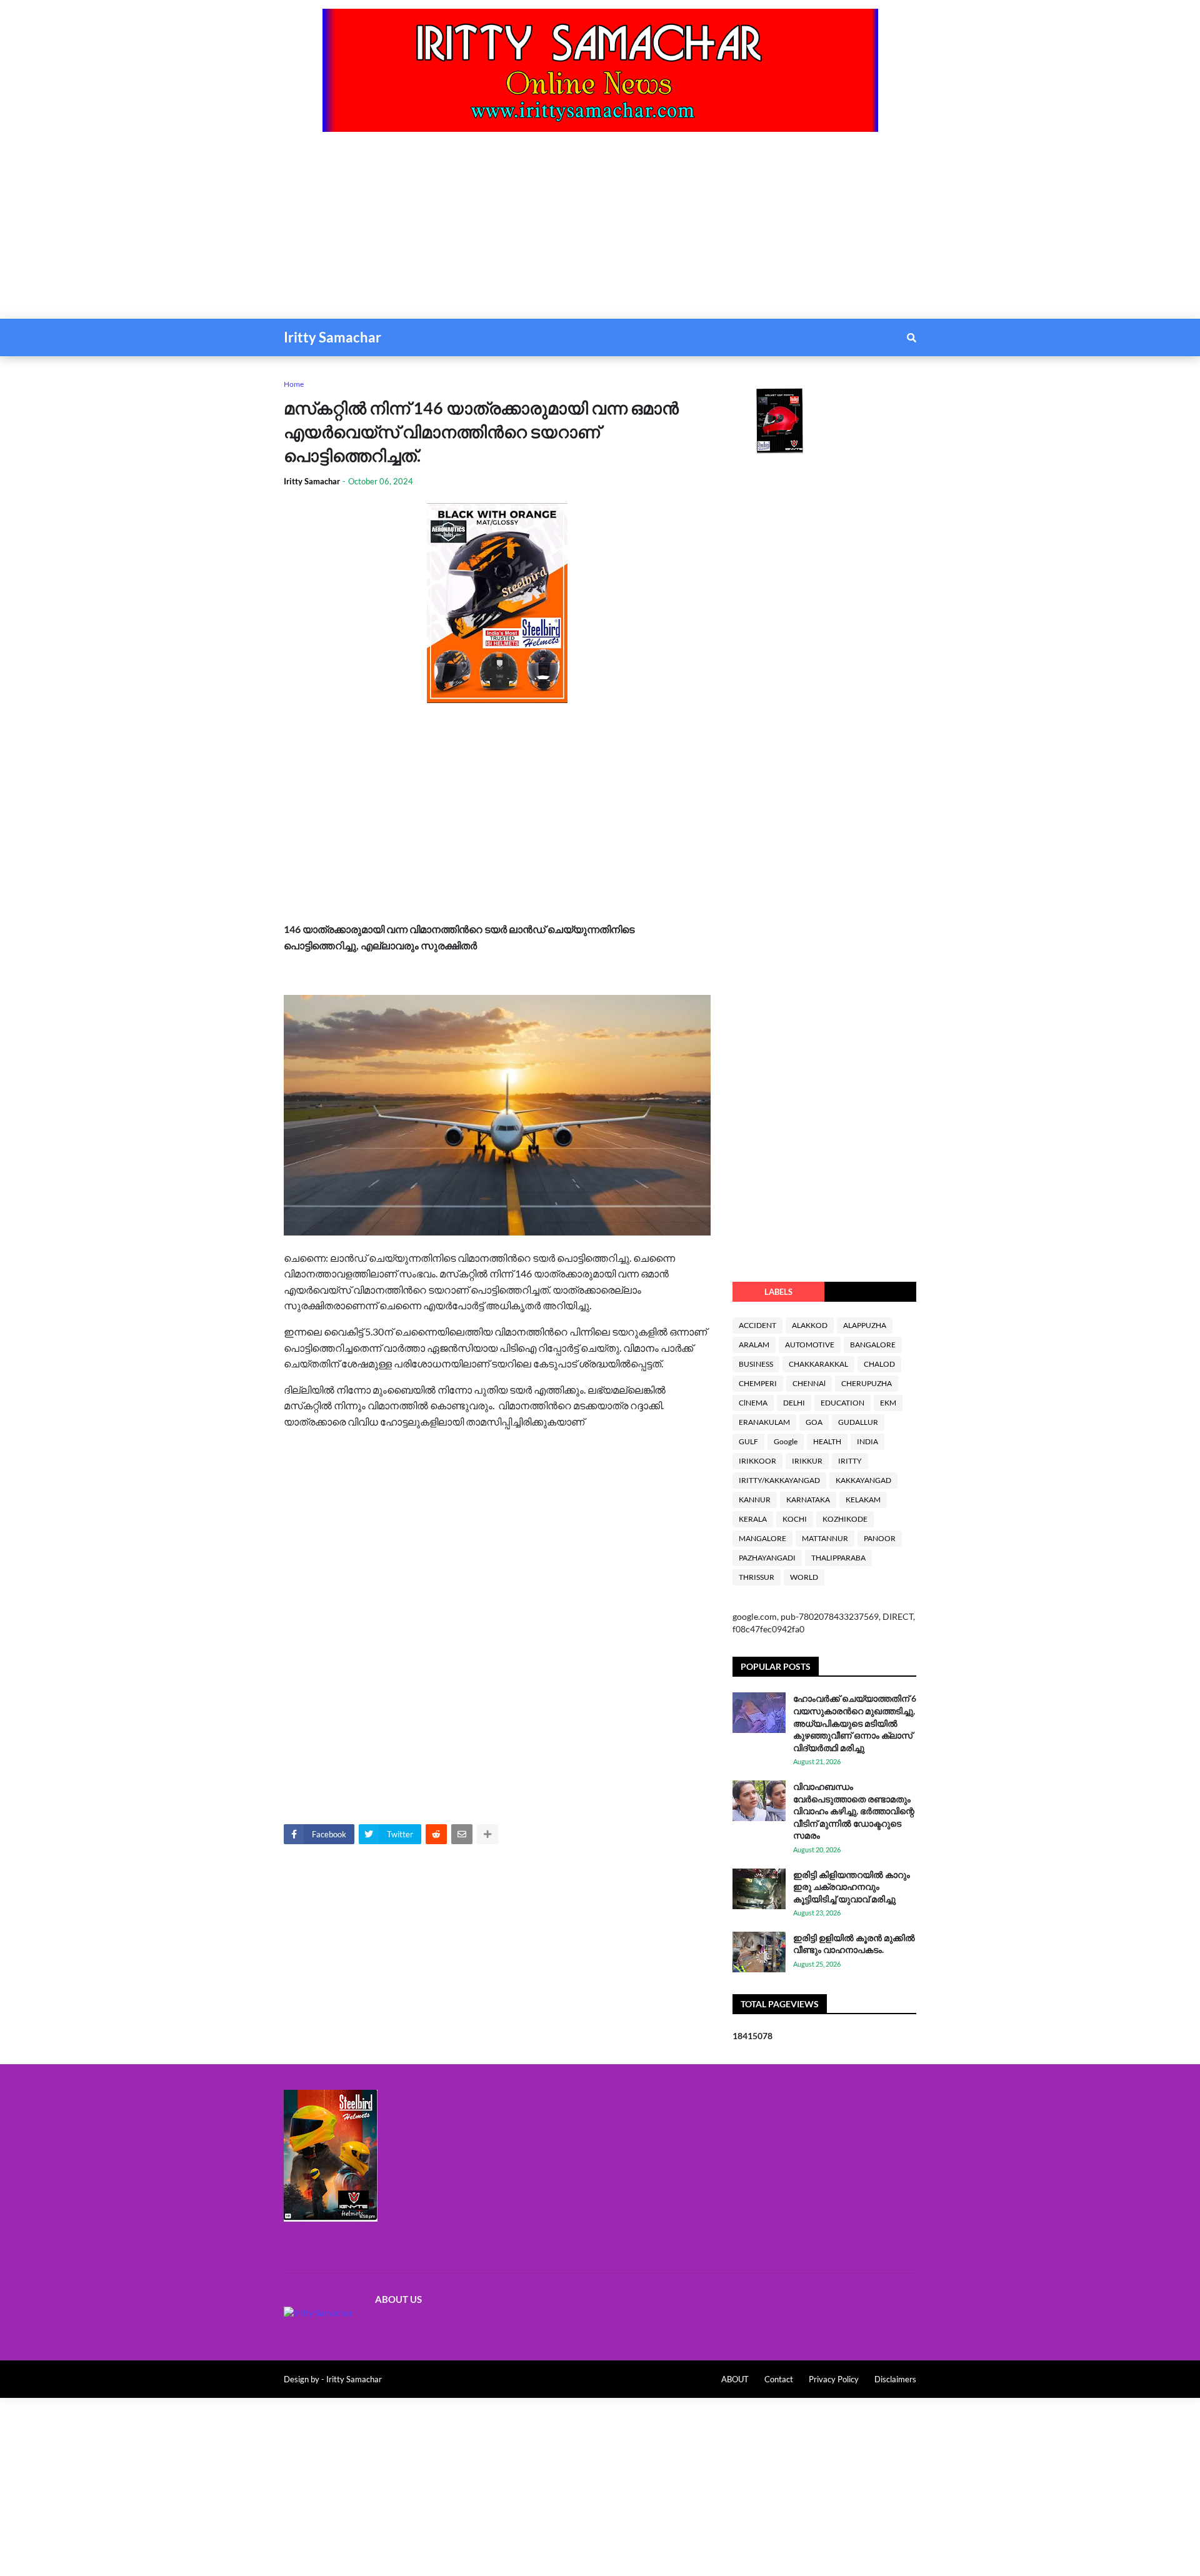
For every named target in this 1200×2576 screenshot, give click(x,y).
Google (786, 1441)
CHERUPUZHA (867, 1383)
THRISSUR (757, 1577)
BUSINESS (756, 1364)
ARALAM (754, 1345)
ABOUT (735, 2379)
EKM (888, 1403)
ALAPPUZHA (865, 1325)
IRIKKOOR (757, 1461)
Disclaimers (895, 2379)
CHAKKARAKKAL (818, 1364)
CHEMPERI (758, 1383)
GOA (814, 1422)
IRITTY (850, 1461)
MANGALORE (762, 1538)
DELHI (794, 1403)
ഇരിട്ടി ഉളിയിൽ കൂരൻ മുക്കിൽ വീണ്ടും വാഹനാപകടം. (854, 1944)
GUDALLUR (858, 1422)
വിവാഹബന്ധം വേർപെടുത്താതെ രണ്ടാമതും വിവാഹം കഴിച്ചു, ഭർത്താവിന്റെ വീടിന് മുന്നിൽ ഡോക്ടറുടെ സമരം (854, 1811)
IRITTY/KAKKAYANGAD (779, 1480)
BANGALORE (873, 1345)
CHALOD (879, 1364)
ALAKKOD (810, 1325)
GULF (748, 1441)
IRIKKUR (807, 1461)
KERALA (753, 1519)
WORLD (804, 1577)
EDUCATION (842, 1403)
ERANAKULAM (764, 1422)
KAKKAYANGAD (863, 1480)
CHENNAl (809, 1383)
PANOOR (880, 1538)
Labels (778, 1292)
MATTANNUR (825, 1538)
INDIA (867, 1441)
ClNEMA (753, 1403)
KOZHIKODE (845, 1519)
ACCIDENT (757, 1325)
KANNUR (755, 1500)
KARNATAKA (808, 1500)
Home (294, 384)
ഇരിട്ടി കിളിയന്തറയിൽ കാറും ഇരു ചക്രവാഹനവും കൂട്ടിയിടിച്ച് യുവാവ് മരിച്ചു (852, 1887)
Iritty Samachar (332, 337)
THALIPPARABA (838, 1558)
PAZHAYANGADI (767, 1558)
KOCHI (795, 1519)
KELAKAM (863, 1500)
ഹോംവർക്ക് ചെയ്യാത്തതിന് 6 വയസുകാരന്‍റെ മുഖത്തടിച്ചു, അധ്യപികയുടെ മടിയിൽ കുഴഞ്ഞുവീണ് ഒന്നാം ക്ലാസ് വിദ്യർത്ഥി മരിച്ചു (855, 1723)
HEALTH (827, 1441)
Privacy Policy (834, 2379)
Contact (779, 2379)
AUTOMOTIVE (810, 1345)
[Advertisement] (375, 231)
